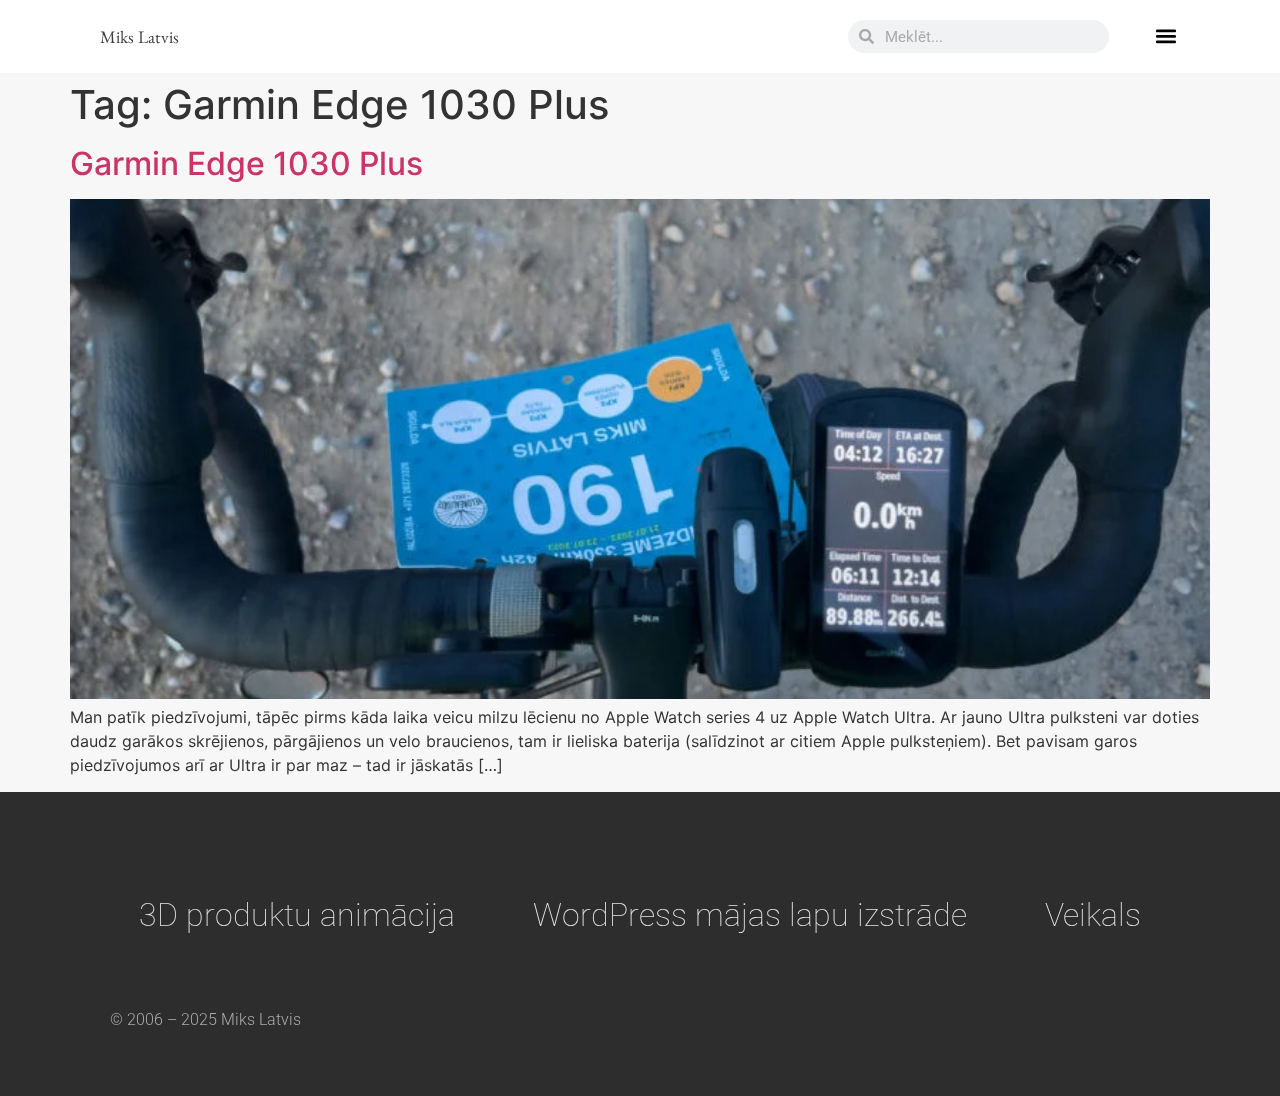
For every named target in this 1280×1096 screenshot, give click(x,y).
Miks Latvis (139, 36)
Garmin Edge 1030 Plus (246, 163)
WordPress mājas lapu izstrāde (750, 915)
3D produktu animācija (297, 915)
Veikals (1093, 915)
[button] (1165, 36)
